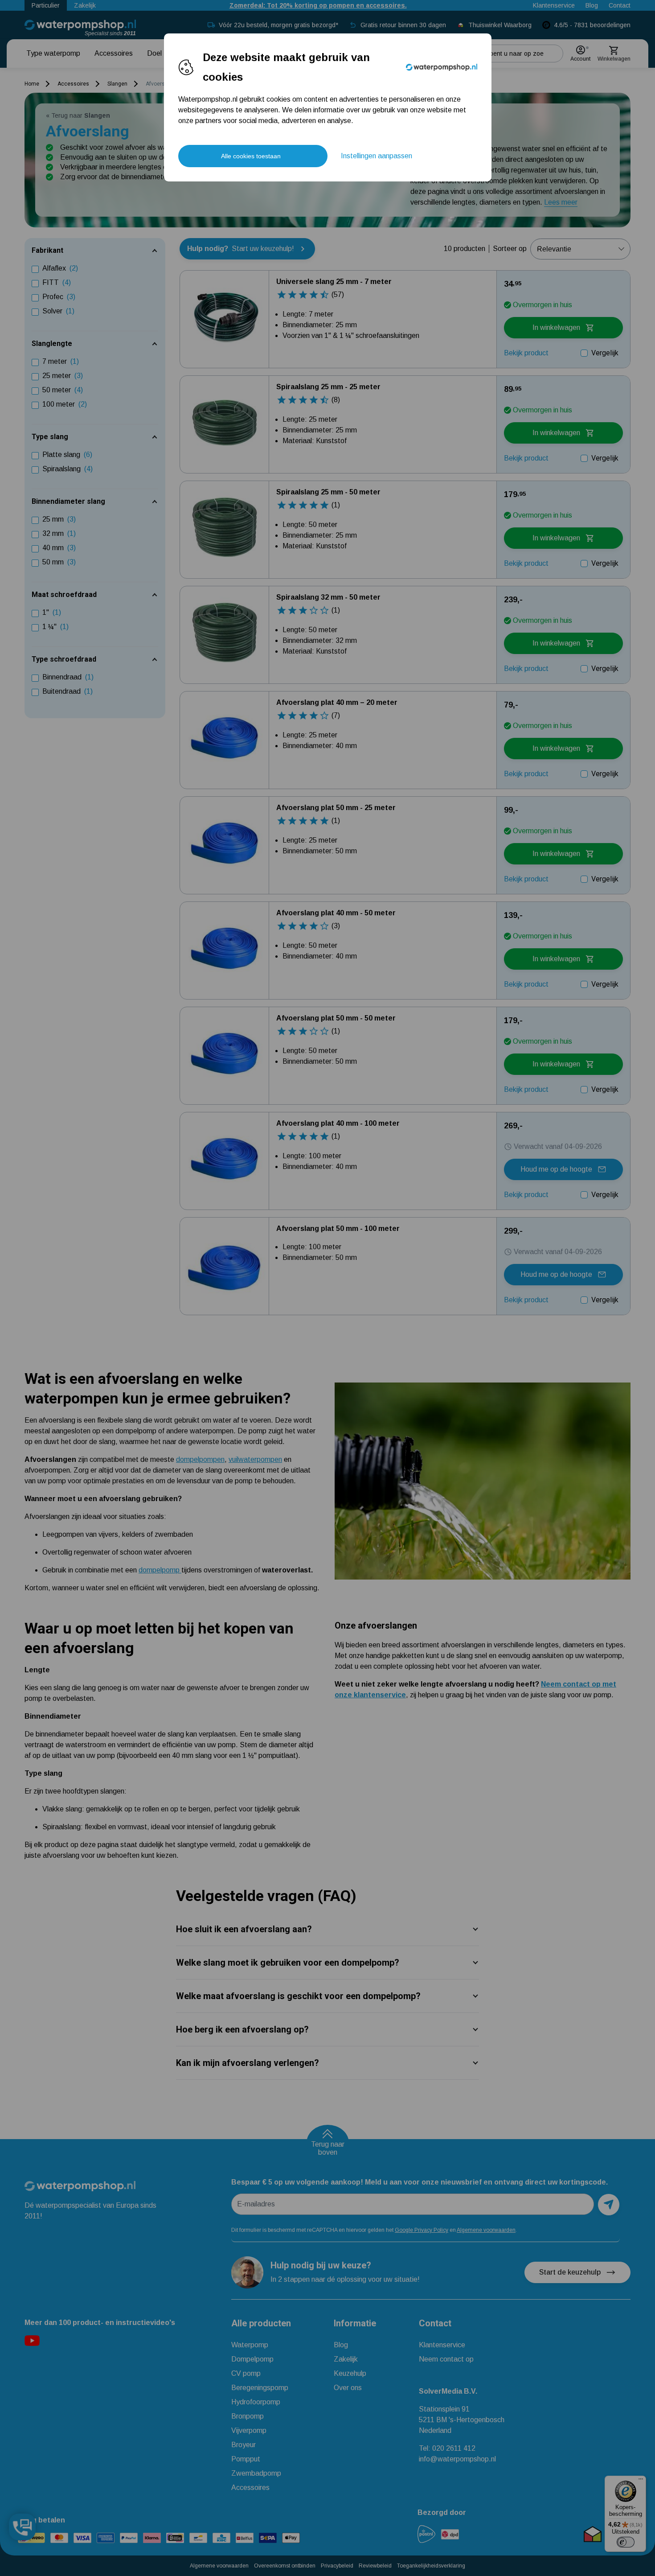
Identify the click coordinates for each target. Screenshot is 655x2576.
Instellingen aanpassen (377, 156)
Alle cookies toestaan (251, 156)
